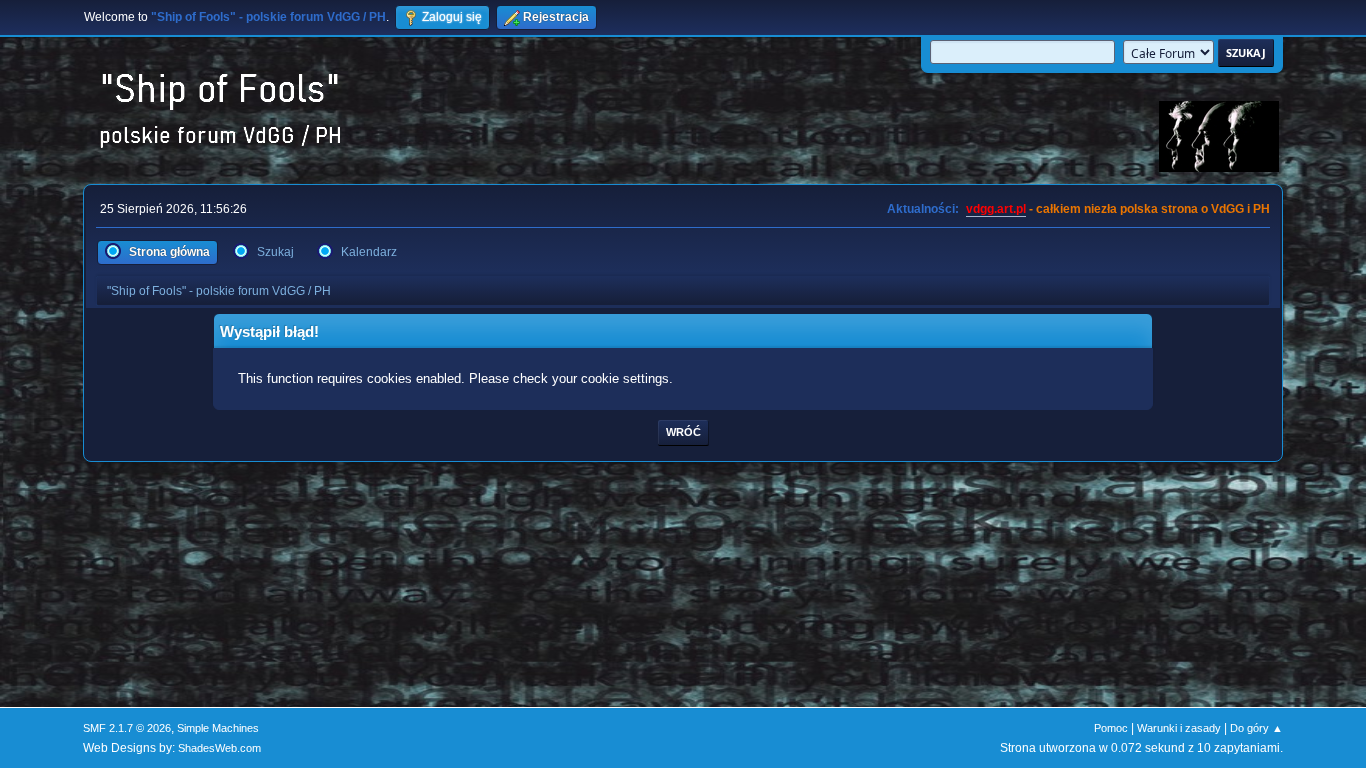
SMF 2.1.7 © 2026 (127, 728)
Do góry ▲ (1256, 728)
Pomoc (1111, 728)
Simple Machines (218, 728)
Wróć (683, 432)
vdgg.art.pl (996, 209)
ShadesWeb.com (219, 748)
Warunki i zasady (1179, 728)
